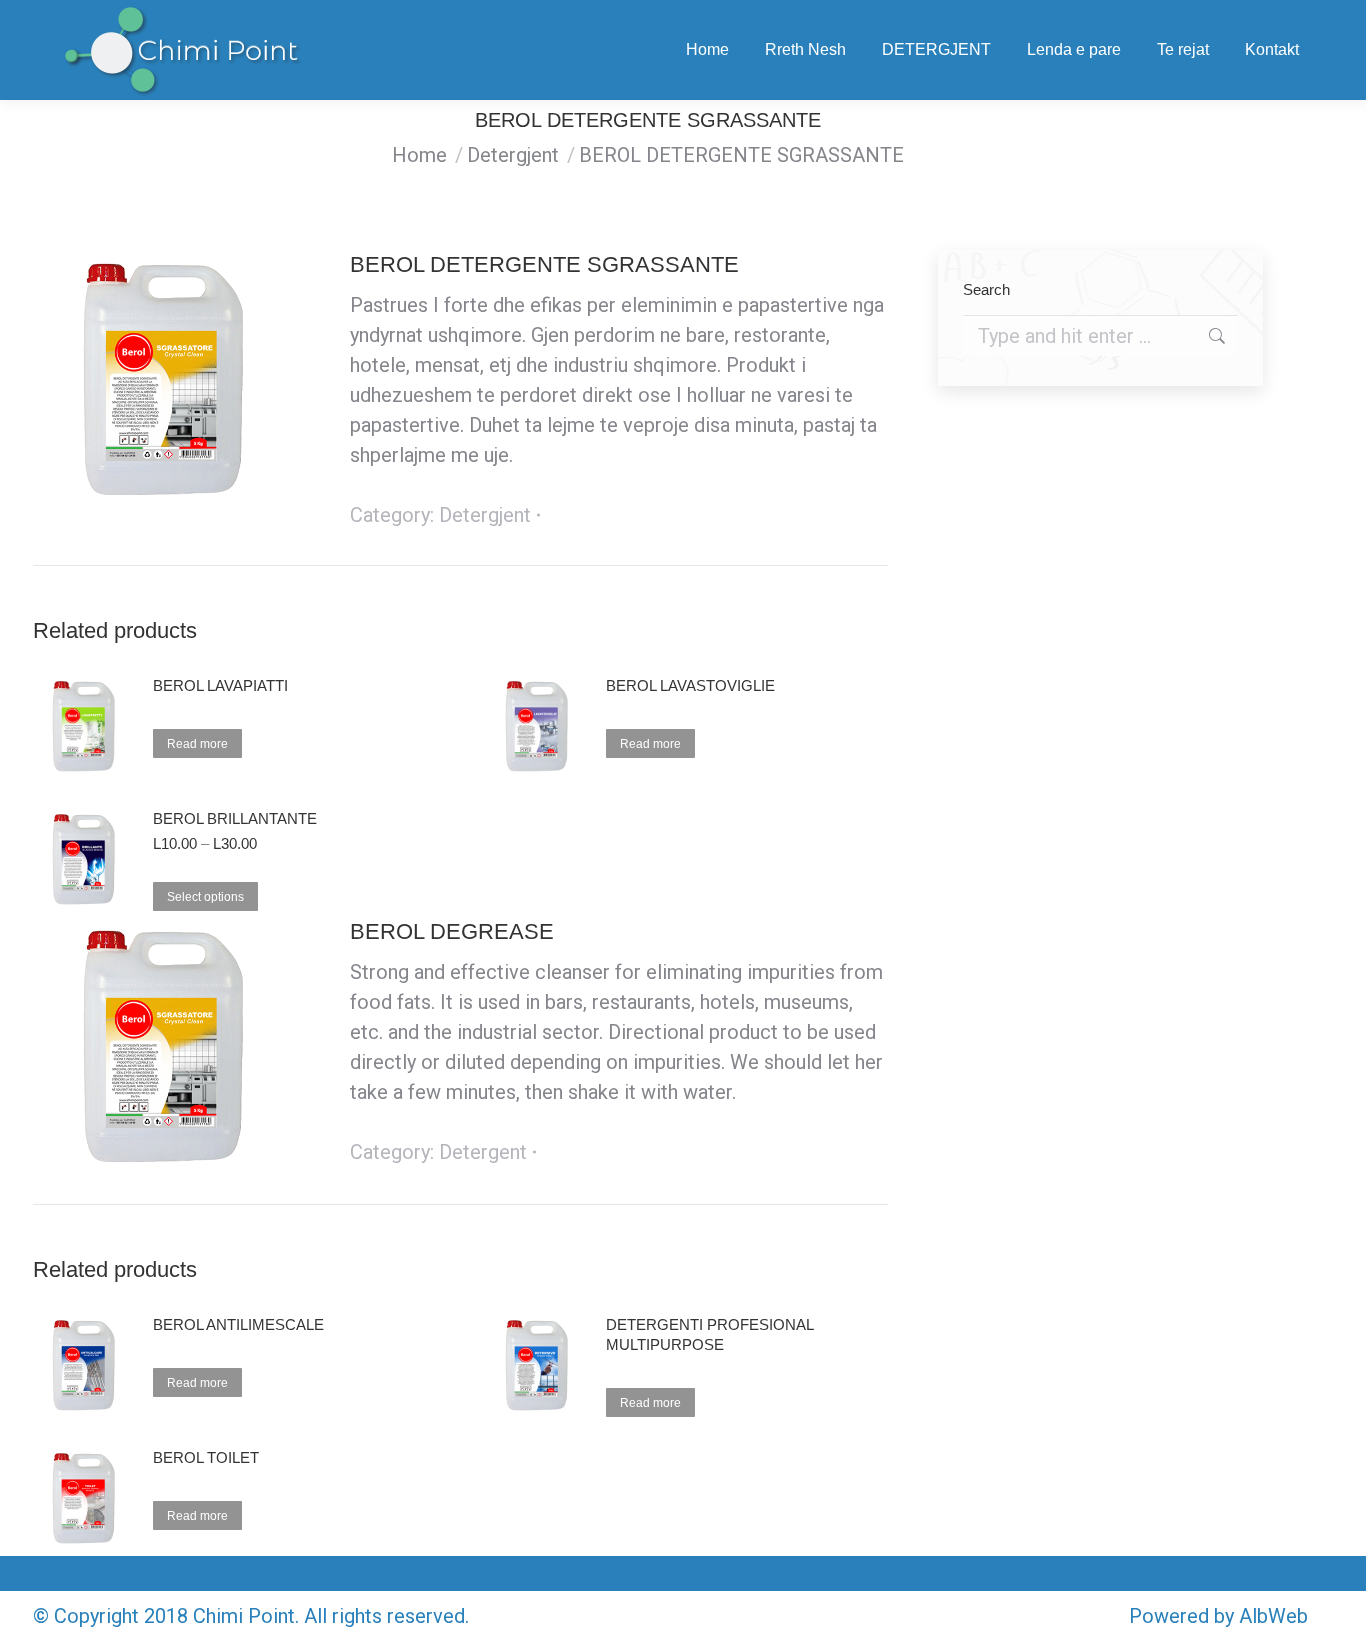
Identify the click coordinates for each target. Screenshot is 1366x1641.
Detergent (483, 1152)
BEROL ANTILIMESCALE (238, 1324)
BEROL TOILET (206, 1457)
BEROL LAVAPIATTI (220, 685)
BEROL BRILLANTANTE (235, 818)
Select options (205, 897)
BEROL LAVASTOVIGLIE (690, 685)
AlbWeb (1273, 1616)
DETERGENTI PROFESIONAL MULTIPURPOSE (709, 1334)
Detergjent (485, 515)
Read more (197, 744)
